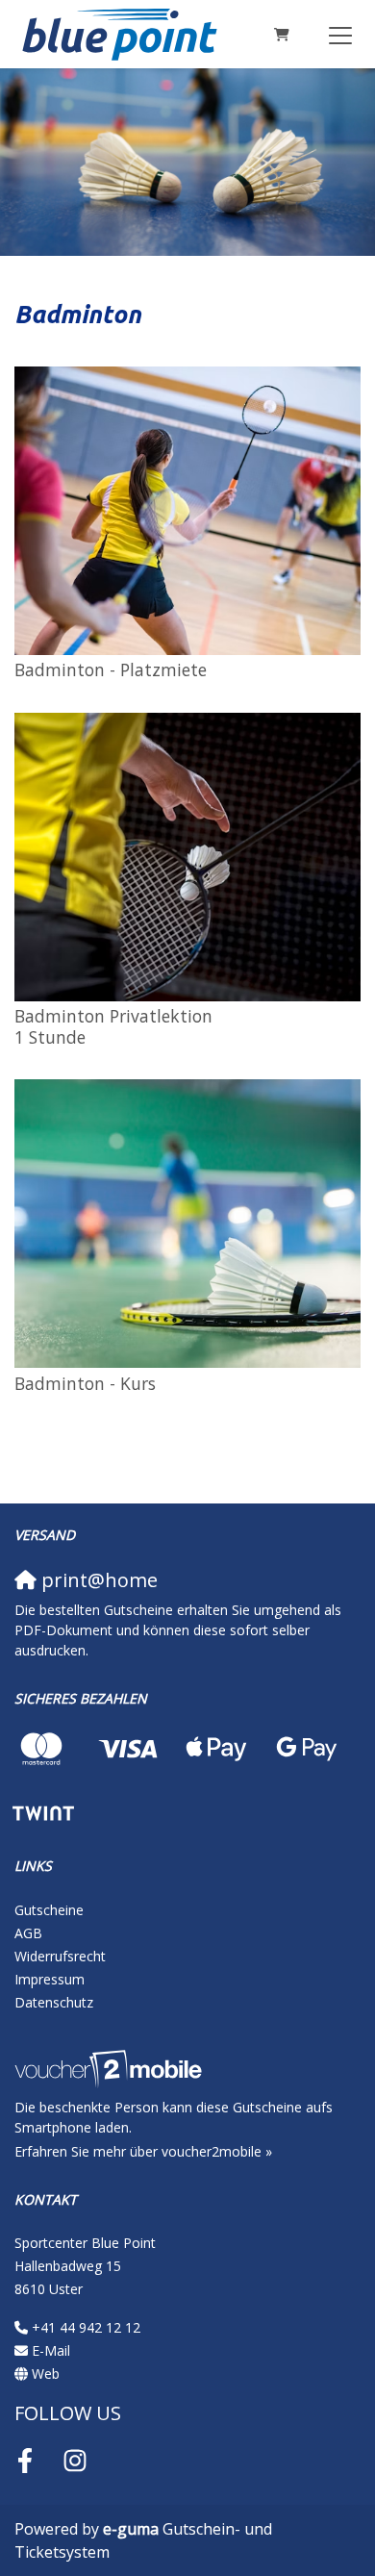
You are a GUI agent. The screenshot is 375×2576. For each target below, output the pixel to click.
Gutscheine (49, 1910)
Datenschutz (54, 2002)
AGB (28, 1933)
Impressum (50, 1979)
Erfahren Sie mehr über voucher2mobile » (143, 2151)
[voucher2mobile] (111, 2068)
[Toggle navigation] (340, 35)
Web (46, 2374)
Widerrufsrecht (60, 1956)
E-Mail (51, 2350)
